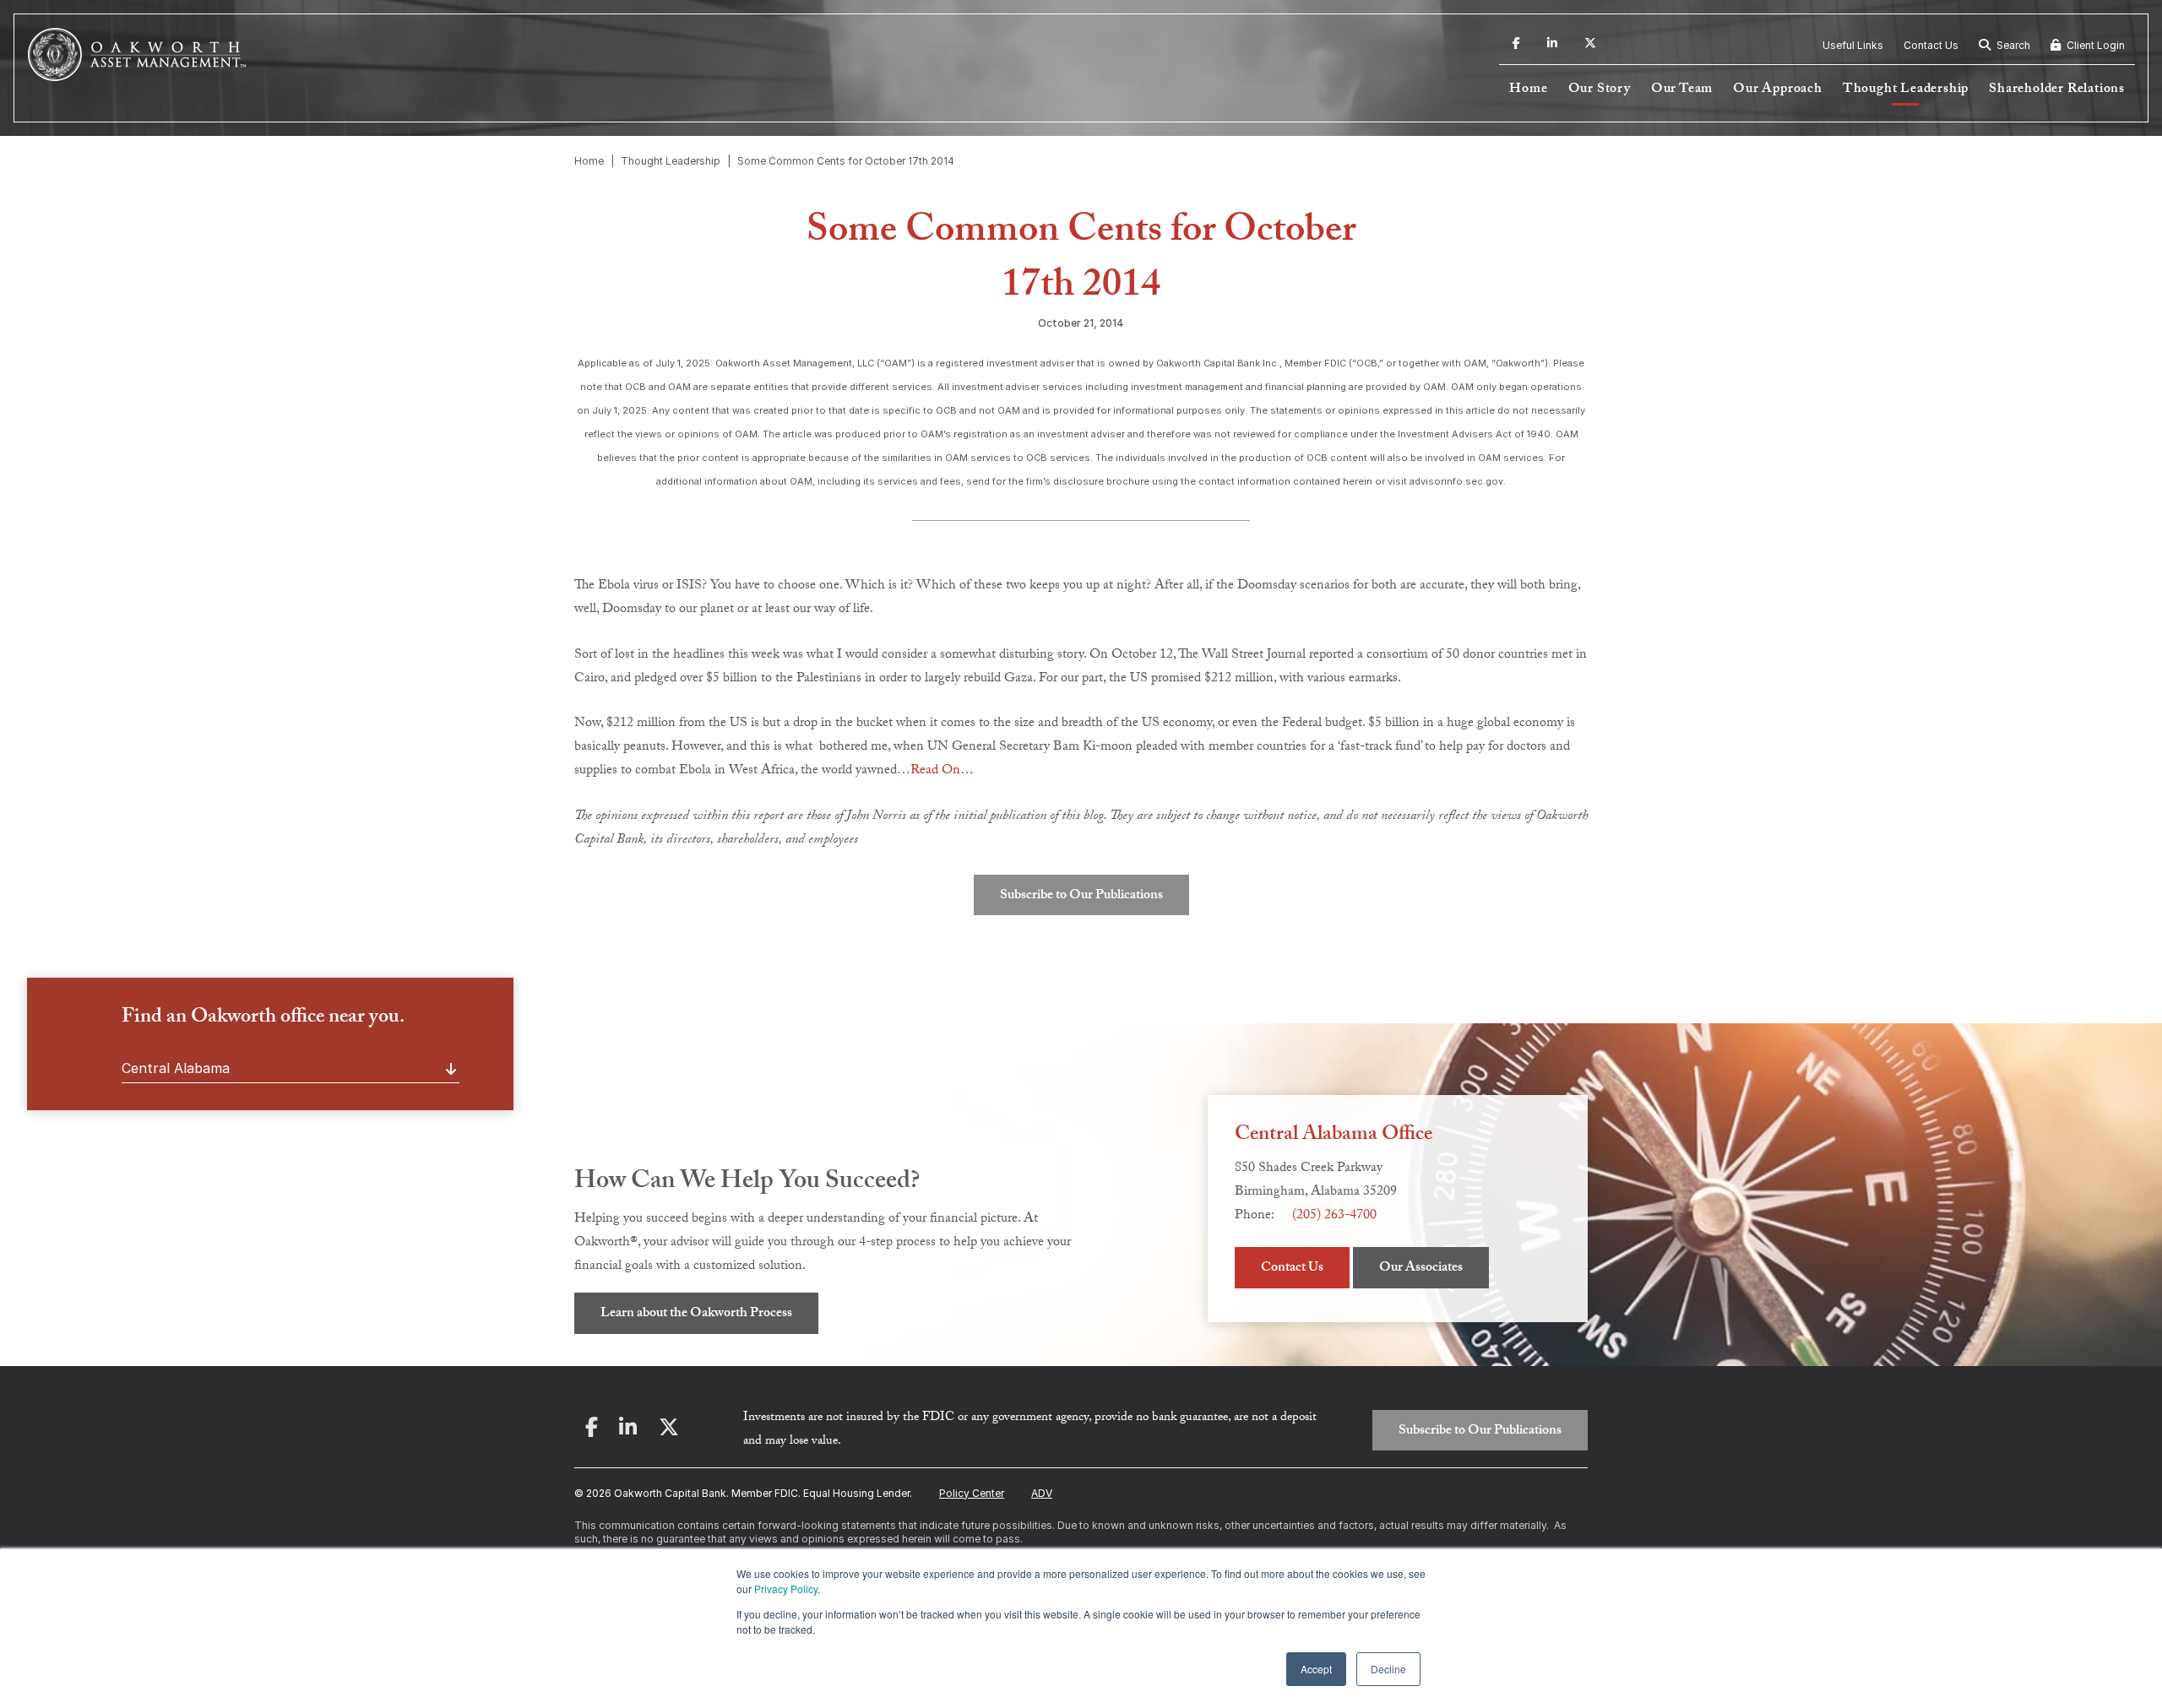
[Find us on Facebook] (1516, 46)
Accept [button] (1316, 1669)
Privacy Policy (786, 1589)
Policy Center (972, 1493)
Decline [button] (1388, 1669)
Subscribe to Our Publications (1081, 896)
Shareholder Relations (2057, 90)
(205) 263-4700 (1334, 1216)
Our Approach (1778, 90)
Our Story (1600, 90)
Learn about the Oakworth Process (696, 1314)
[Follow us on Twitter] (1590, 46)
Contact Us (1931, 45)
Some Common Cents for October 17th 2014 (846, 161)
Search (2012, 45)
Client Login (2094, 45)
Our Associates (1421, 1269)
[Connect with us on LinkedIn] (1552, 46)
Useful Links (1853, 45)
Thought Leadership (1906, 90)
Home (1528, 90)
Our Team (1682, 90)
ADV (1042, 1493)
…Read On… (935, 771)
